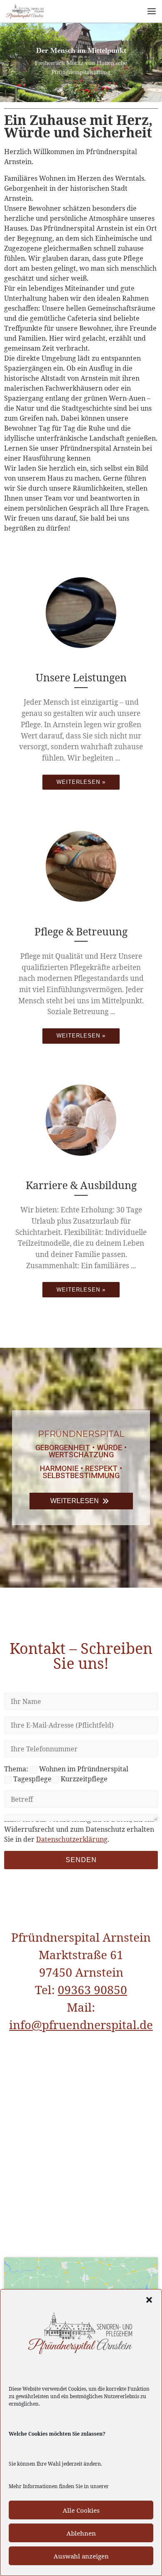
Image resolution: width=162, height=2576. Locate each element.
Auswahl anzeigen (81, 2556)
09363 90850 (92, 1990)
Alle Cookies (81, 2510)
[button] (149, 2300)
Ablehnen (81, 2533)
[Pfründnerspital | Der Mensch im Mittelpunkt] (25, 10)
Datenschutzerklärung (72, 1839)
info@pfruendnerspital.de (81, 2025)
